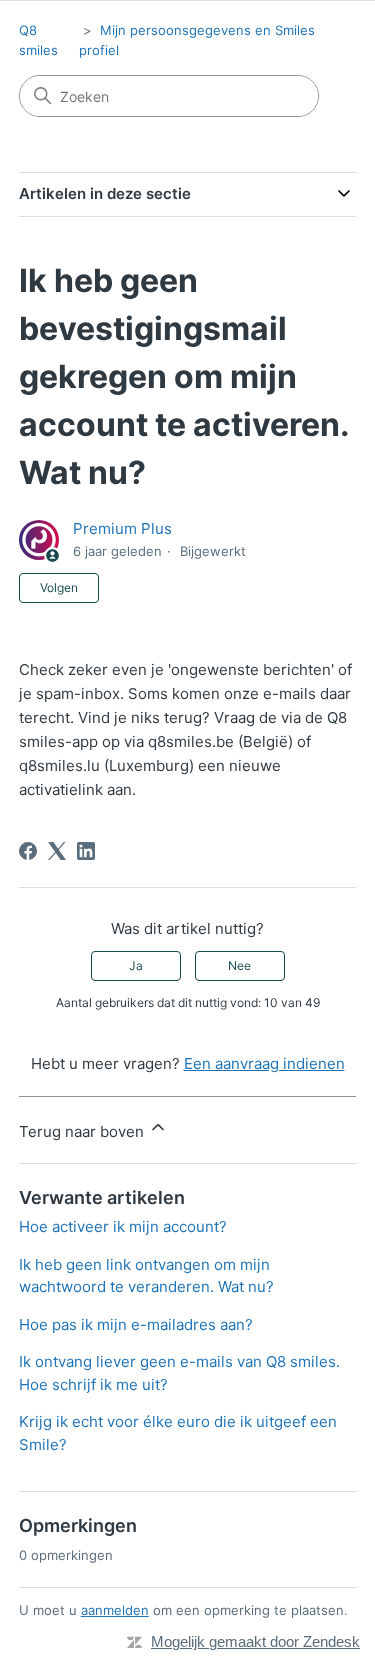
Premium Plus (122, 528)
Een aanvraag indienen (264, 1063)
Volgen (59, 587)
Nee (239, 965)
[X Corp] (57, 851)
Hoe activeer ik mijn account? (123, 1226)
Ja (136, 965)
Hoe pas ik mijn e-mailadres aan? (136, 1324)
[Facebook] (28, 851)
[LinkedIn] (86, 851)
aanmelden (115, 1610)
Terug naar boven (83, 1131)
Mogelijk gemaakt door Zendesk (255, 1641)
